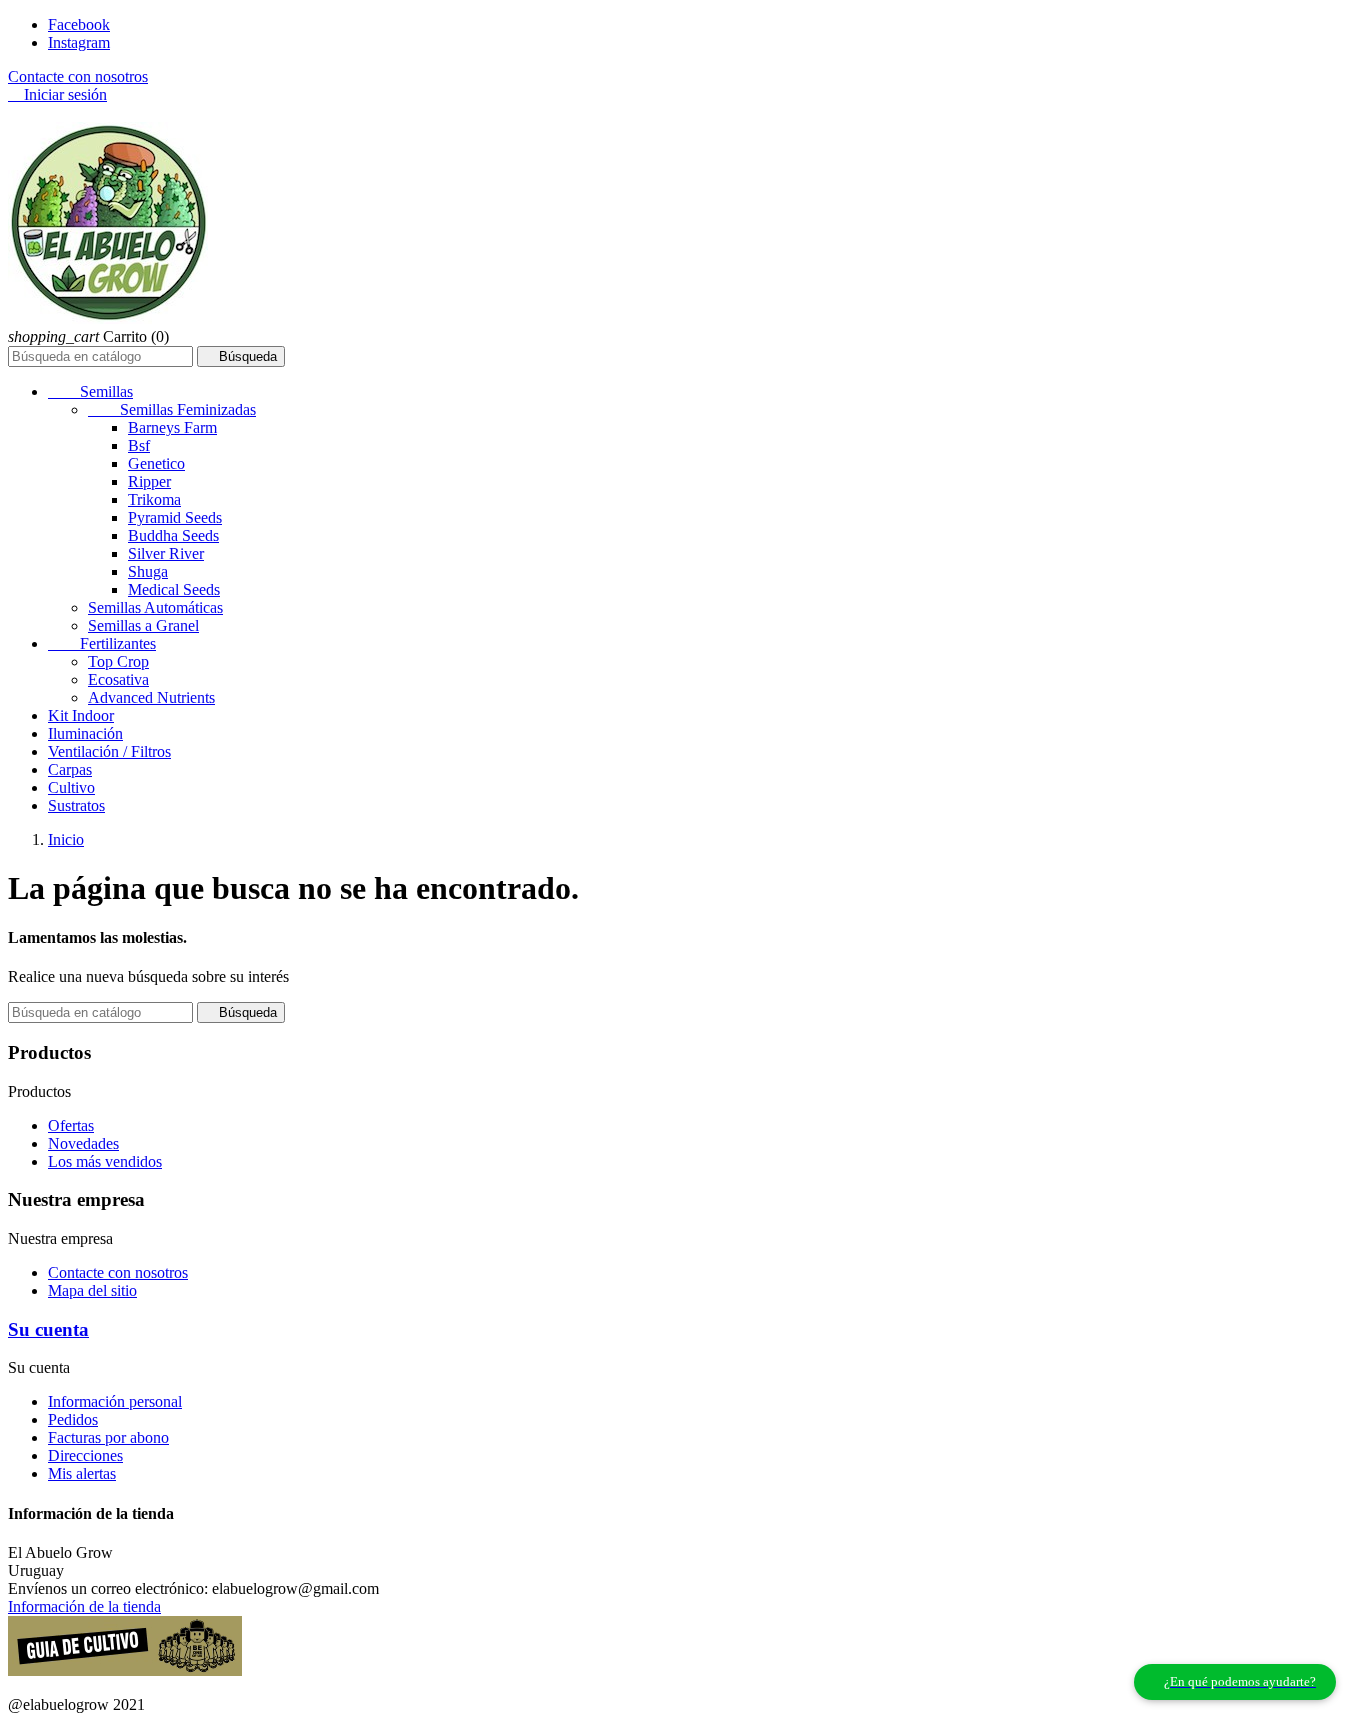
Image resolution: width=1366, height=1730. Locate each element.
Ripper (149, 481)
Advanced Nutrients (151, 697)
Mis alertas (82, 1473)
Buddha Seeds (173, 535)
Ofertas (71, 1125)
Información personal (115, 1401)
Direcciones (85, 1455)
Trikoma (154, 499)
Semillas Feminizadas (172, 409)
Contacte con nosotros (78, 76)
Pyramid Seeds (175, 517)
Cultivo (71, 787)
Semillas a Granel (143, 625)
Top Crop (118, 661)
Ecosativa (118, 679)
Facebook (79, 24)
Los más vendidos (105, 1161)
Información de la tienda (84, 1606)
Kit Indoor (81, 715)
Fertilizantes (102, 643)
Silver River (166, 553)
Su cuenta (48, 1329)
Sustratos (76, 805)
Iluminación (85, 733)
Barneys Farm (172, 427)
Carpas (70, 769)
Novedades (83, 1143)
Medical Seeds (174, 589)
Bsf (139, 445)
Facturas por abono (108, 1437)
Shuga (148, 571)
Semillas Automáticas (155, 607)
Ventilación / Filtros (109, 751)
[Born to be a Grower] (125, 1670)
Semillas (90, 391)
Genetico (156, 463)
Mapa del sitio (92, 1290)
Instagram (79, 42)
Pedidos (73, 1419)
